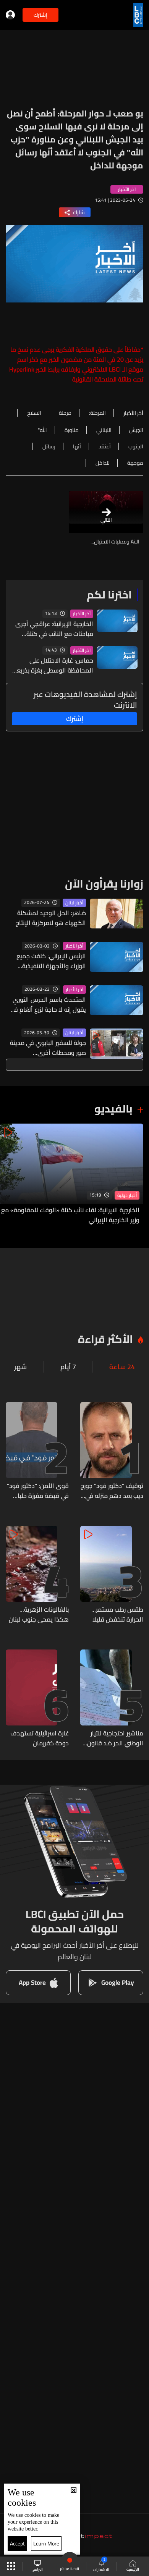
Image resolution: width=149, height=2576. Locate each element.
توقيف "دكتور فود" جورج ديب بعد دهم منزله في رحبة (112, 1491)
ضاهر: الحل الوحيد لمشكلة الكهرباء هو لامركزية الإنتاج (51, 918)
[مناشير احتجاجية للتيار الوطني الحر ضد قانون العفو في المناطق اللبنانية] (112, 1699)
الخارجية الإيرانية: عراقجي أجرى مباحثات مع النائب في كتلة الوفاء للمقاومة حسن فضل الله (52, 629)
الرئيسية (133, 2569)
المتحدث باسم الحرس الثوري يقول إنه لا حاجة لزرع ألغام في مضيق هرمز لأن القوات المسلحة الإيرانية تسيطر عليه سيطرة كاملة (48, 1004)
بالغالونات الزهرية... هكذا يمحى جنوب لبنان (39, 1614)
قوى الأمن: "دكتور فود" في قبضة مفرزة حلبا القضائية (38, 1491)
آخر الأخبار (82, 614)
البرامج (38, 2569)
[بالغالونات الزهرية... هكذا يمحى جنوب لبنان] (37, 1575)
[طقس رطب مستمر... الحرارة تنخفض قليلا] (112, 1575)
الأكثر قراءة (105, 1339)
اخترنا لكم (109, 595)
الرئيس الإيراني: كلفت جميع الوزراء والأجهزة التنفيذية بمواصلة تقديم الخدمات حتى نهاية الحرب (49, 961)
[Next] (10, 1174)
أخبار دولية (127, 1195)
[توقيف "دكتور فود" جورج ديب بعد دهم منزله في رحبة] (112, 1451)
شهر (20, 1367)
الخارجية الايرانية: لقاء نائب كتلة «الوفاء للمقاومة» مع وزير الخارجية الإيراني (70, 1215)
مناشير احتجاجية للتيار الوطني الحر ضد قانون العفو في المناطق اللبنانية (115, 1738)
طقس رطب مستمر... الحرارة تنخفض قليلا (117, 1614)
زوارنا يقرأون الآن (104, 884)
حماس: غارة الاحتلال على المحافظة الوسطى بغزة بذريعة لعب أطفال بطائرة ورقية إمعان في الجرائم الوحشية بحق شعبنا (53, 665)
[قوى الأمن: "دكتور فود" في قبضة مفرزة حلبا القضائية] (37, 1451)
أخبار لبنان (74, 903)
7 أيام (68, 1367)
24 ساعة (122, 1367)
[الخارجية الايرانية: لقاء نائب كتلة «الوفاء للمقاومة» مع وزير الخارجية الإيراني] (72, 1174)
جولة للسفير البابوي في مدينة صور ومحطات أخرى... (48, 1048)
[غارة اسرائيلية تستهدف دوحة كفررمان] (37, 1699)
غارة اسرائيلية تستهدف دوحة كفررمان (40, 1738)
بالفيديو (113, 1109)
